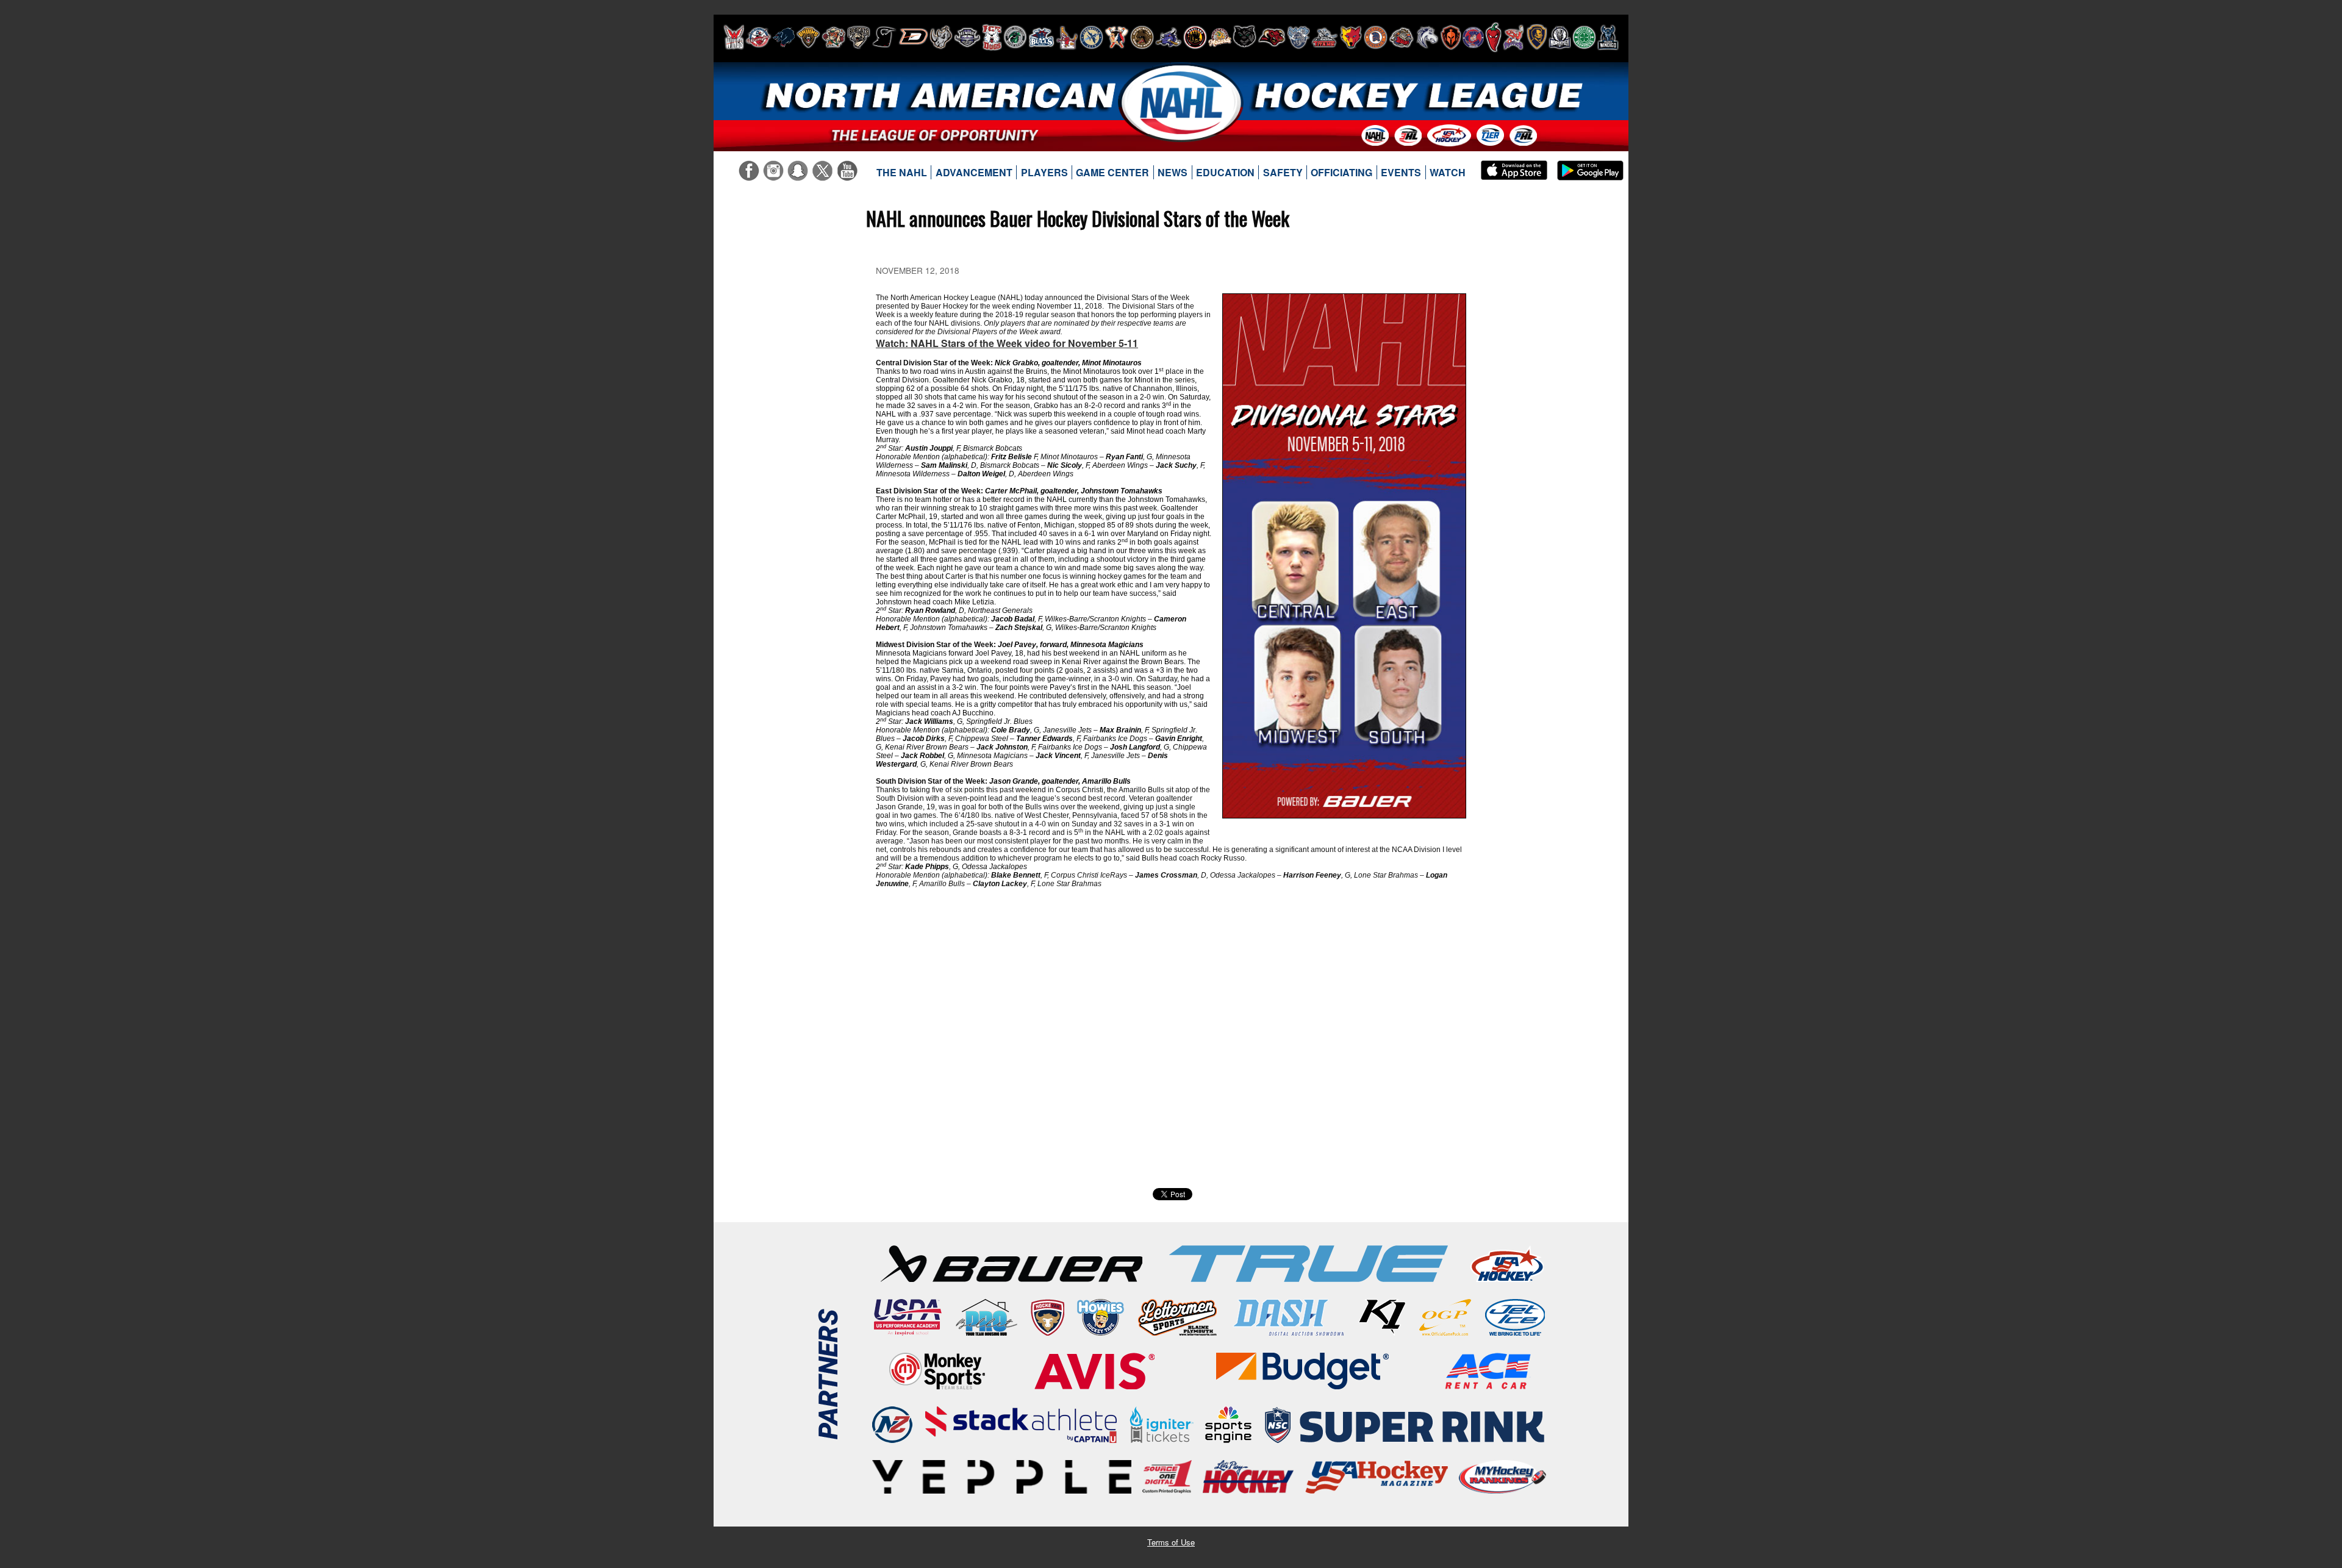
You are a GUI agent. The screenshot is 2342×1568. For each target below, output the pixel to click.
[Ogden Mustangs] (1427, 37)
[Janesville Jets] (1091, 37)
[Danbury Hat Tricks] (913, 37)
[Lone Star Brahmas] (1169, 37)
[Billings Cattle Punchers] (834, 37)
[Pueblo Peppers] (1493, 37)
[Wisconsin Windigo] (1608, 37)
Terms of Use (1171, 1542)
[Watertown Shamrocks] (1584, 37)
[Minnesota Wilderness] (1244, 37)
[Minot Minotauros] (1272, 37)
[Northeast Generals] (1376, 37)
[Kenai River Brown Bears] (1142, 37)
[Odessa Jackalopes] (1402, 37)
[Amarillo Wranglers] (758, 37)
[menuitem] (902, 173)
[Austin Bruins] (808, 37)
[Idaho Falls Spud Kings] (1067, 37)
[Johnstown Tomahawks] (1117, 37)
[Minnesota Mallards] (1220, 37)
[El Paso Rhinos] (941, 37)
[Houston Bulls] (1041, 37)
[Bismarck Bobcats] (859, 37)
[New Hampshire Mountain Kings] (1298, 37)
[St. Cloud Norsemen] (1560, 37)
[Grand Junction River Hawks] (1015, 37)
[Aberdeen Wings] (734, 37)
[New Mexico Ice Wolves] (1351, 37)
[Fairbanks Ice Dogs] (992, 37)
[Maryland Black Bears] (1195, 37)
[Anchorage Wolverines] (784, 37)
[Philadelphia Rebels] (1473, 37)
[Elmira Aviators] (967, 37)
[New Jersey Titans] (1325, 37)
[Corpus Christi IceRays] (884, 37)
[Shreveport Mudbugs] (1513, 37)
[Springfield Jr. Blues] (1536, 37)
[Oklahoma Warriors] (1451, 37)
